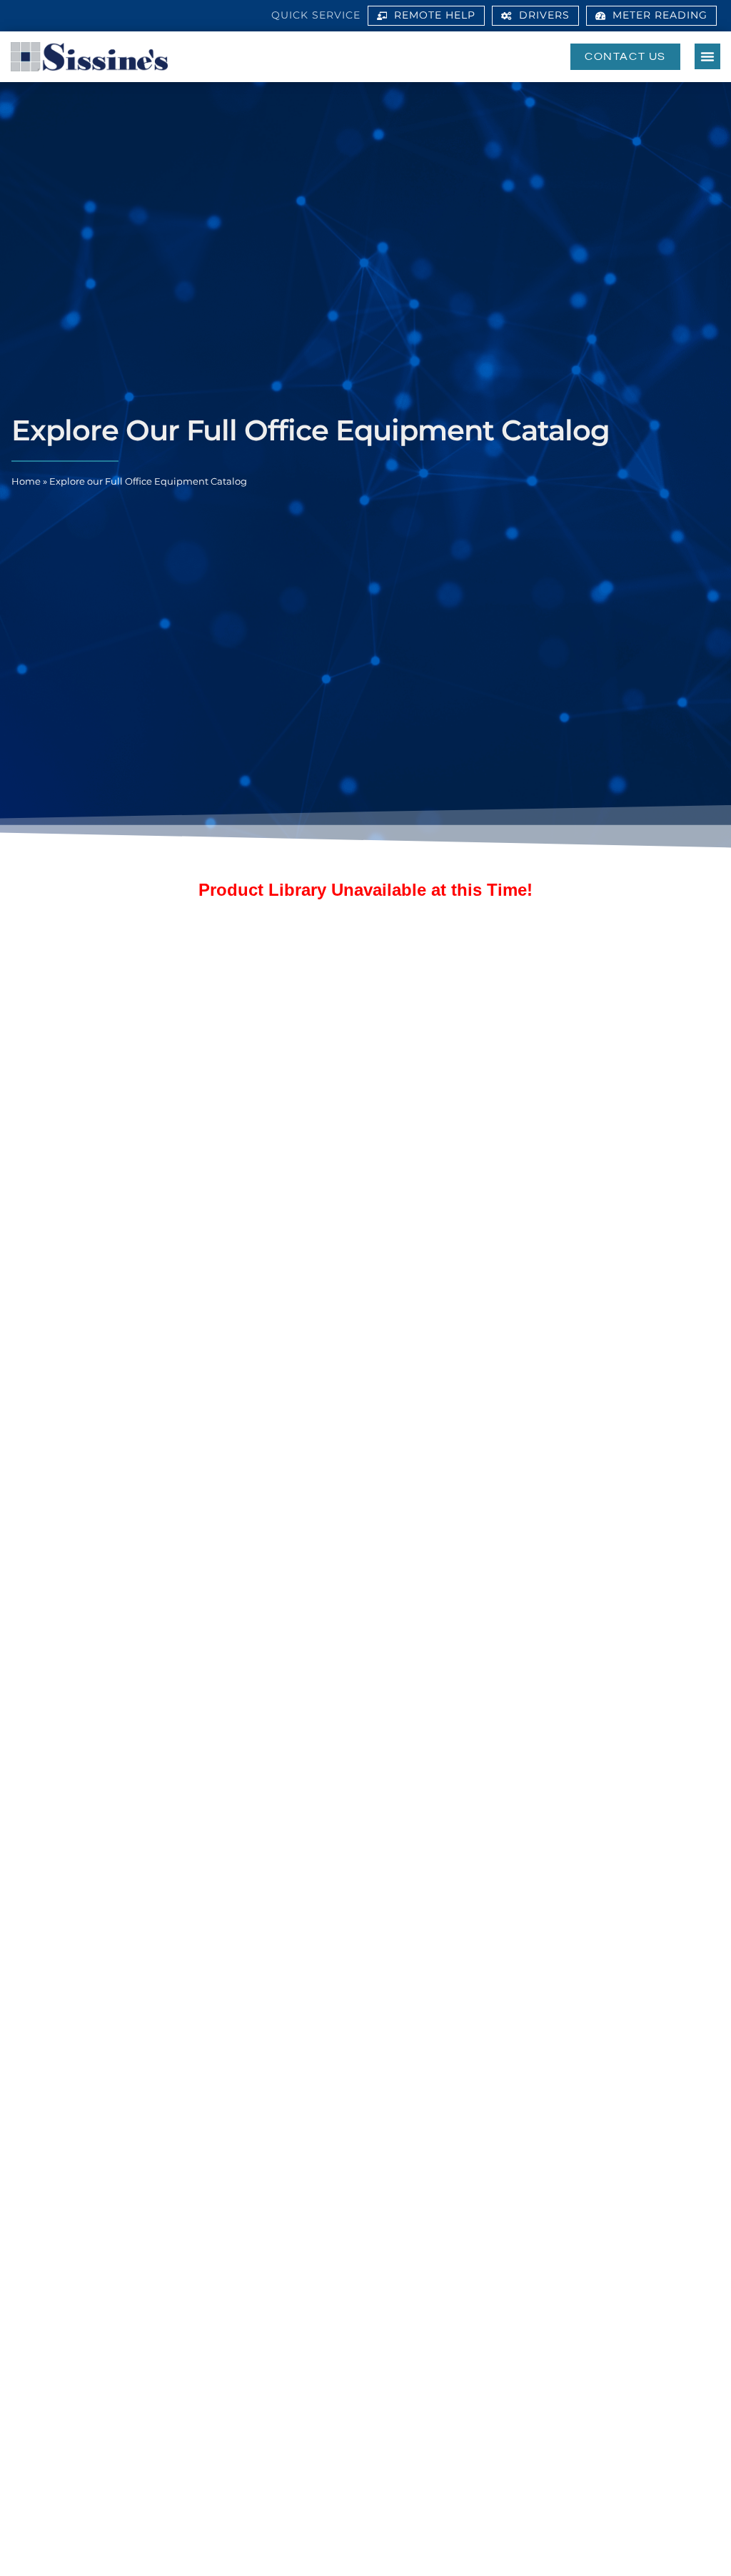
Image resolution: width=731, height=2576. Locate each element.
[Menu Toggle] (707, 56)
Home (26, 481)
